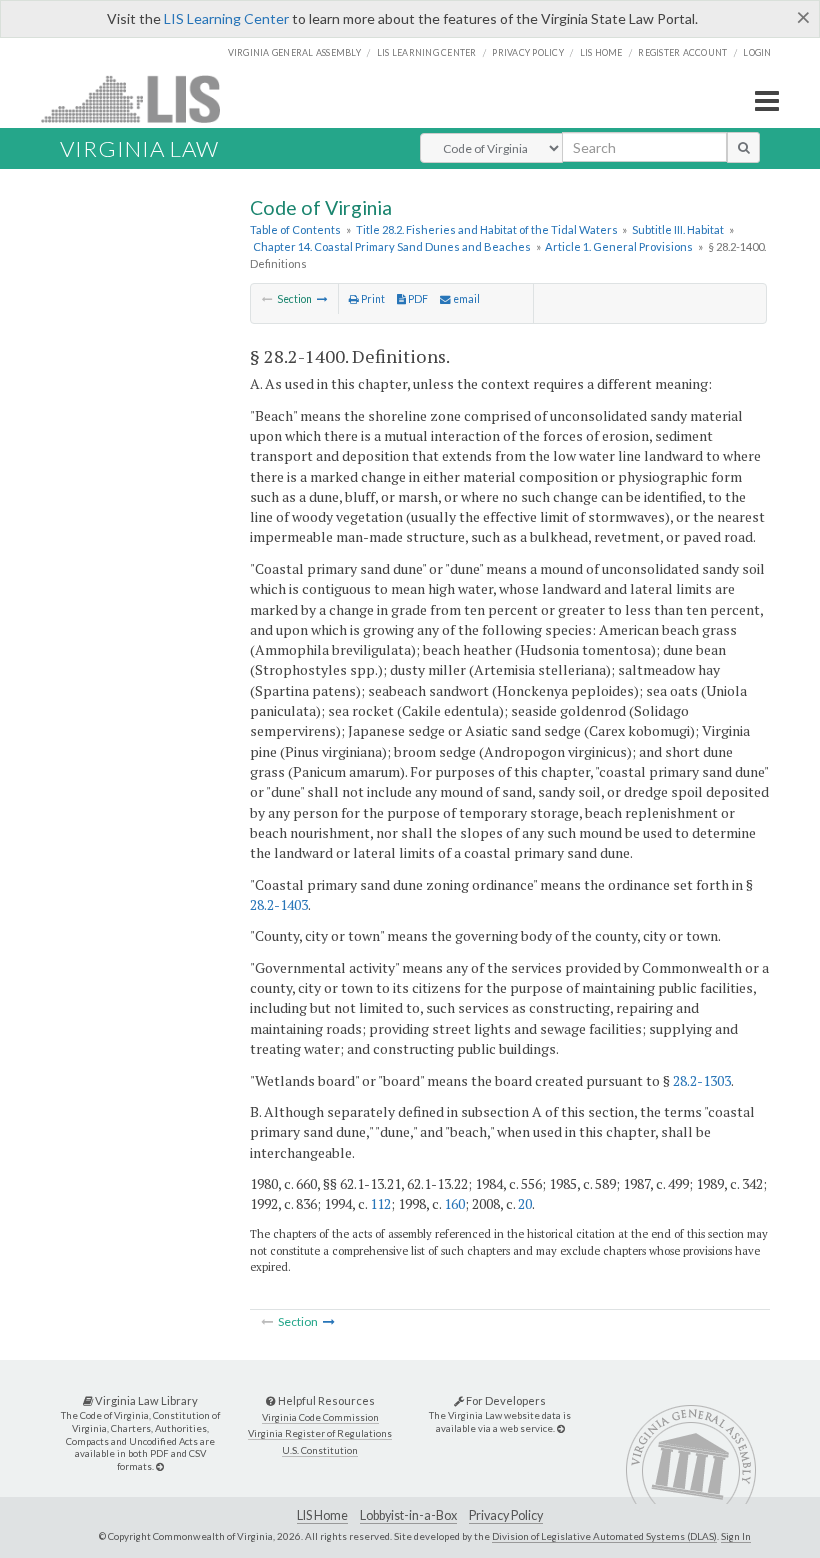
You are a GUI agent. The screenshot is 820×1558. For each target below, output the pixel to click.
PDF (417, 299)
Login (757, 52)
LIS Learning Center (226, 18)
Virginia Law (139, 148)
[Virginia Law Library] (160, 1466)
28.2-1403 (279, 904)
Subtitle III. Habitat (678, 229)
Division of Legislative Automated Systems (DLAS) (604, 1536)
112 (380, 1203)
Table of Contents (295, 229)
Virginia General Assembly (294, 52)
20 (525, 1203)
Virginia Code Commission (320, 1417)
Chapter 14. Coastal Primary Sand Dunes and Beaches (392, 246)
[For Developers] (561, 1428)
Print (372, 299)
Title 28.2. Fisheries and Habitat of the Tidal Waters (487, 229)
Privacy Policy (528, 52)
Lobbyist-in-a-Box (408, 1515)
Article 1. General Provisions (619, 246)
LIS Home (322, 1515)
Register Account (682, 52)
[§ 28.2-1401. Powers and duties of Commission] (322, 299)
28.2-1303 (702, 1080)
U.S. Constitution (320, 1450)
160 (454, 1203)
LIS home (601, 52)
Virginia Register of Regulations (320, 1433)
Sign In (736, 1536)
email (465, 299)
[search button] (743, 147)
